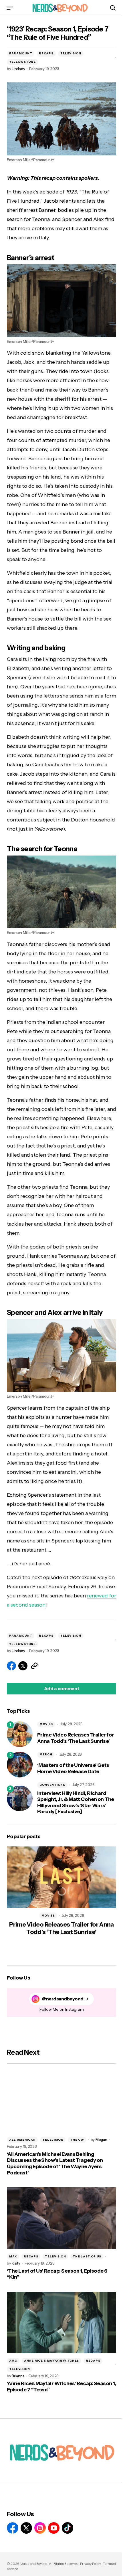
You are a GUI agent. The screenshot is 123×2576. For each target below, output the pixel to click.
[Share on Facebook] (11, 1666)
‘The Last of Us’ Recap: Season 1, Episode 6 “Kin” (57, 2274)
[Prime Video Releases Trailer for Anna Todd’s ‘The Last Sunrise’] (20, 1734)
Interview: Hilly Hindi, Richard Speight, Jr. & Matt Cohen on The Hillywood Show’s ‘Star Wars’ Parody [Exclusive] (76, 1803)
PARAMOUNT (21, 53)
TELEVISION (71, 53)
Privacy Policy (91, 2564)
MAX (13, 2256)
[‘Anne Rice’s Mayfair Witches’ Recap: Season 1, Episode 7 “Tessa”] (61, 2323)
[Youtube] (54, 2528)
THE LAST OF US (87, 2256)
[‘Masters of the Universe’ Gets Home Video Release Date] (20, 1765)
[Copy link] (34, 1666)
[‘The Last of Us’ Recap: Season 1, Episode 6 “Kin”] (61, 2218)
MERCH (46, 1754)
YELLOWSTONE (22, 62)
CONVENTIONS (52, 1785)
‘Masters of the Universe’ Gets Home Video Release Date (73, 1768)
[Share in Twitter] (23, 1666)
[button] (10, 8)
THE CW (77, 2140)
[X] (26, 2528)
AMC (13, 2361)
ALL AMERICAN (22, 2140)
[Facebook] (13, 2528)
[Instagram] (40, 2528)
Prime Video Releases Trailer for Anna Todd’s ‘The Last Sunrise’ (76, 1738)
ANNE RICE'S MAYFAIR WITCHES (51, 2361)
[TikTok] (68, 2528)
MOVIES (46, 1724)
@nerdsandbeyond (63, 1999)
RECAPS (46, 53)
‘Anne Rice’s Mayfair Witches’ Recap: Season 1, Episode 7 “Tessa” (61, 2387)
